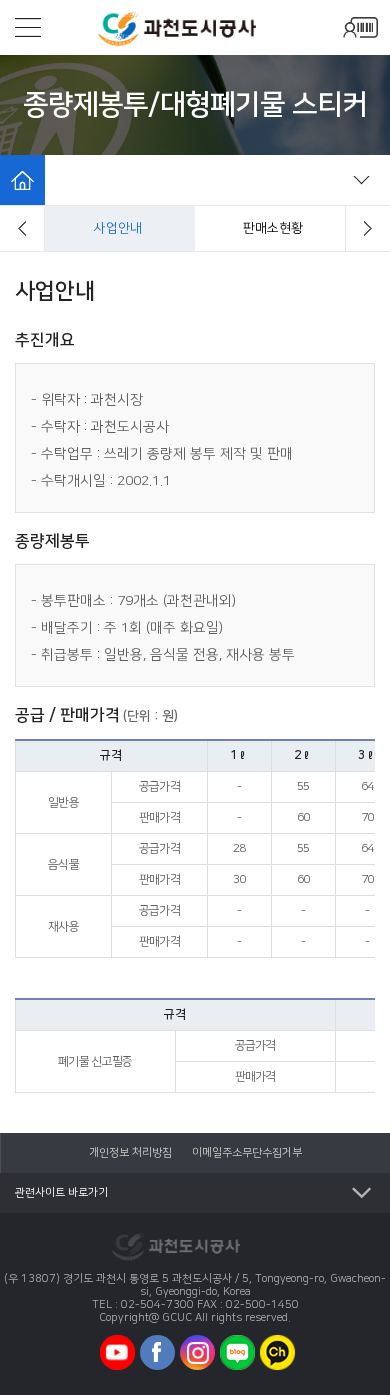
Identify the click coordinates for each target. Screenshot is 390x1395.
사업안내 (118, 228)
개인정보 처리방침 (130, 1153)
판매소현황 (273, 228)
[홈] (22, 180)
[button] (22, 228)
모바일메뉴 (28, 27)
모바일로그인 (360, 27)
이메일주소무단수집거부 (247, 1153)
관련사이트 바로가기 (61, 1193)
